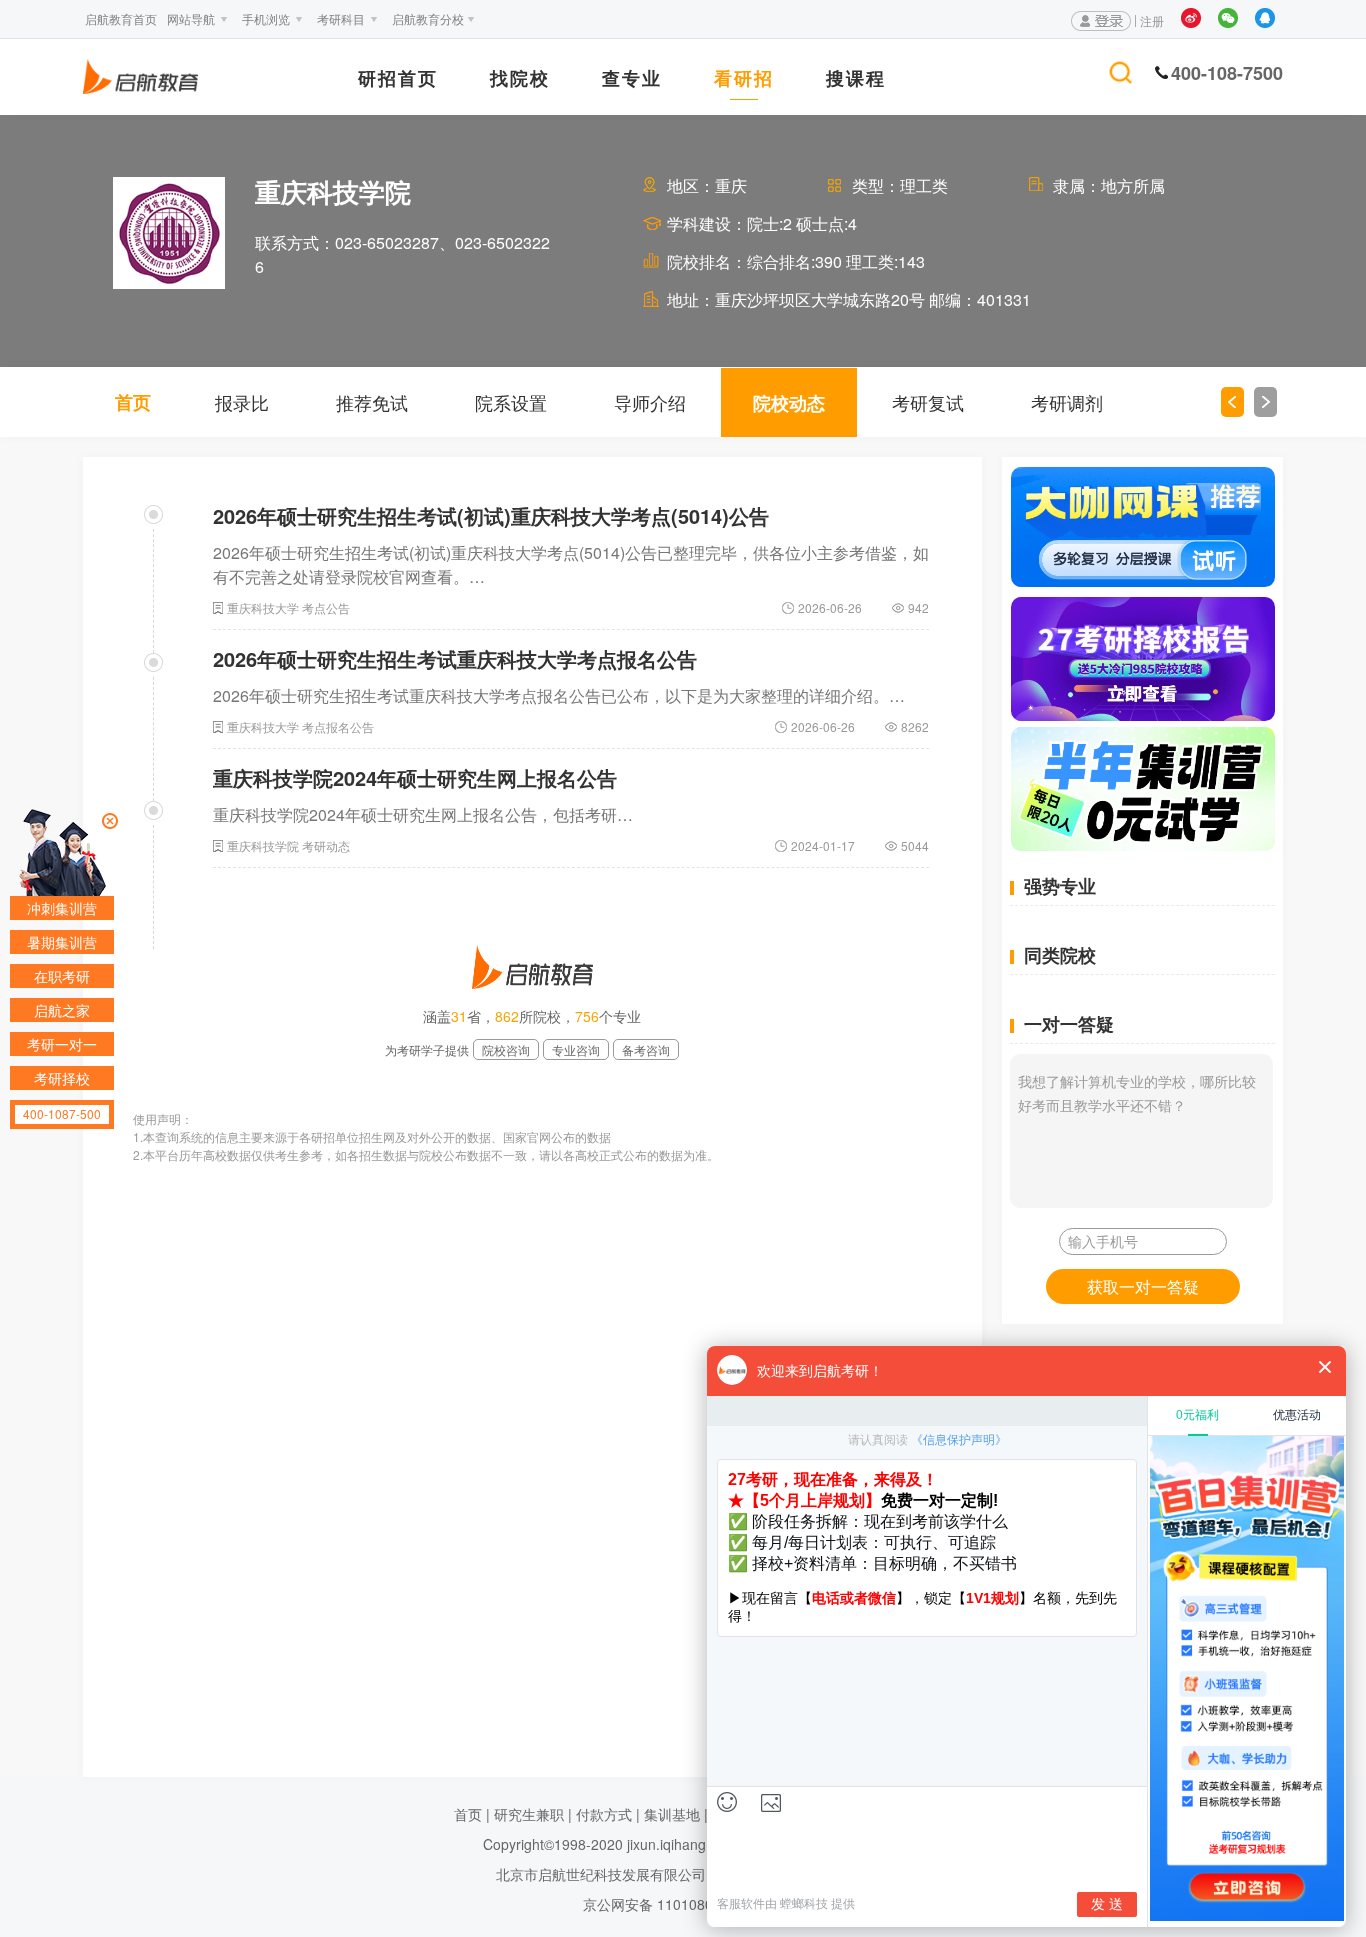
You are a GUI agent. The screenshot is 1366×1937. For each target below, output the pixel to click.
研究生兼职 (529, 1814)
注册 (1152, 20)
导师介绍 (650, 402)
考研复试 (928, 402)
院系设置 (511, 402)
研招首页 (398, 80)
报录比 (242, 402)
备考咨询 (646, 1049)
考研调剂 (1067, 402)
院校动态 (789, 403)
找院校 (520, 80)
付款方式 (604, 1814)
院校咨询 (506, 1049)
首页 (133, 402)
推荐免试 (372, 402)
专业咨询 (576, 1049)
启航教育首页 (121, 18)
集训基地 (672, 1814)
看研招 (744, 80)
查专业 (632, 80)
